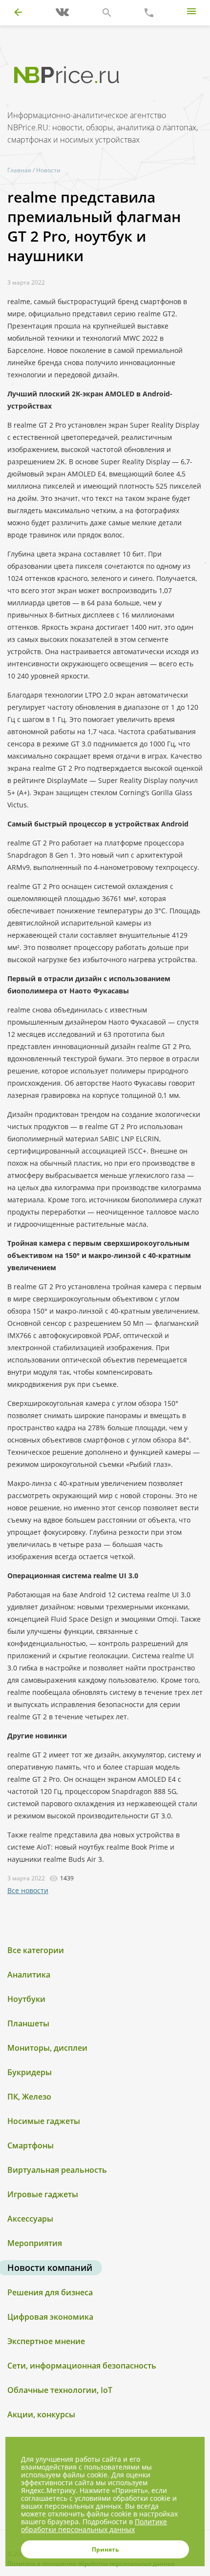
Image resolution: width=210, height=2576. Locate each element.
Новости (48, 170)
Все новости (28, 1890)
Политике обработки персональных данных (94, 2525)
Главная (19, 170)
